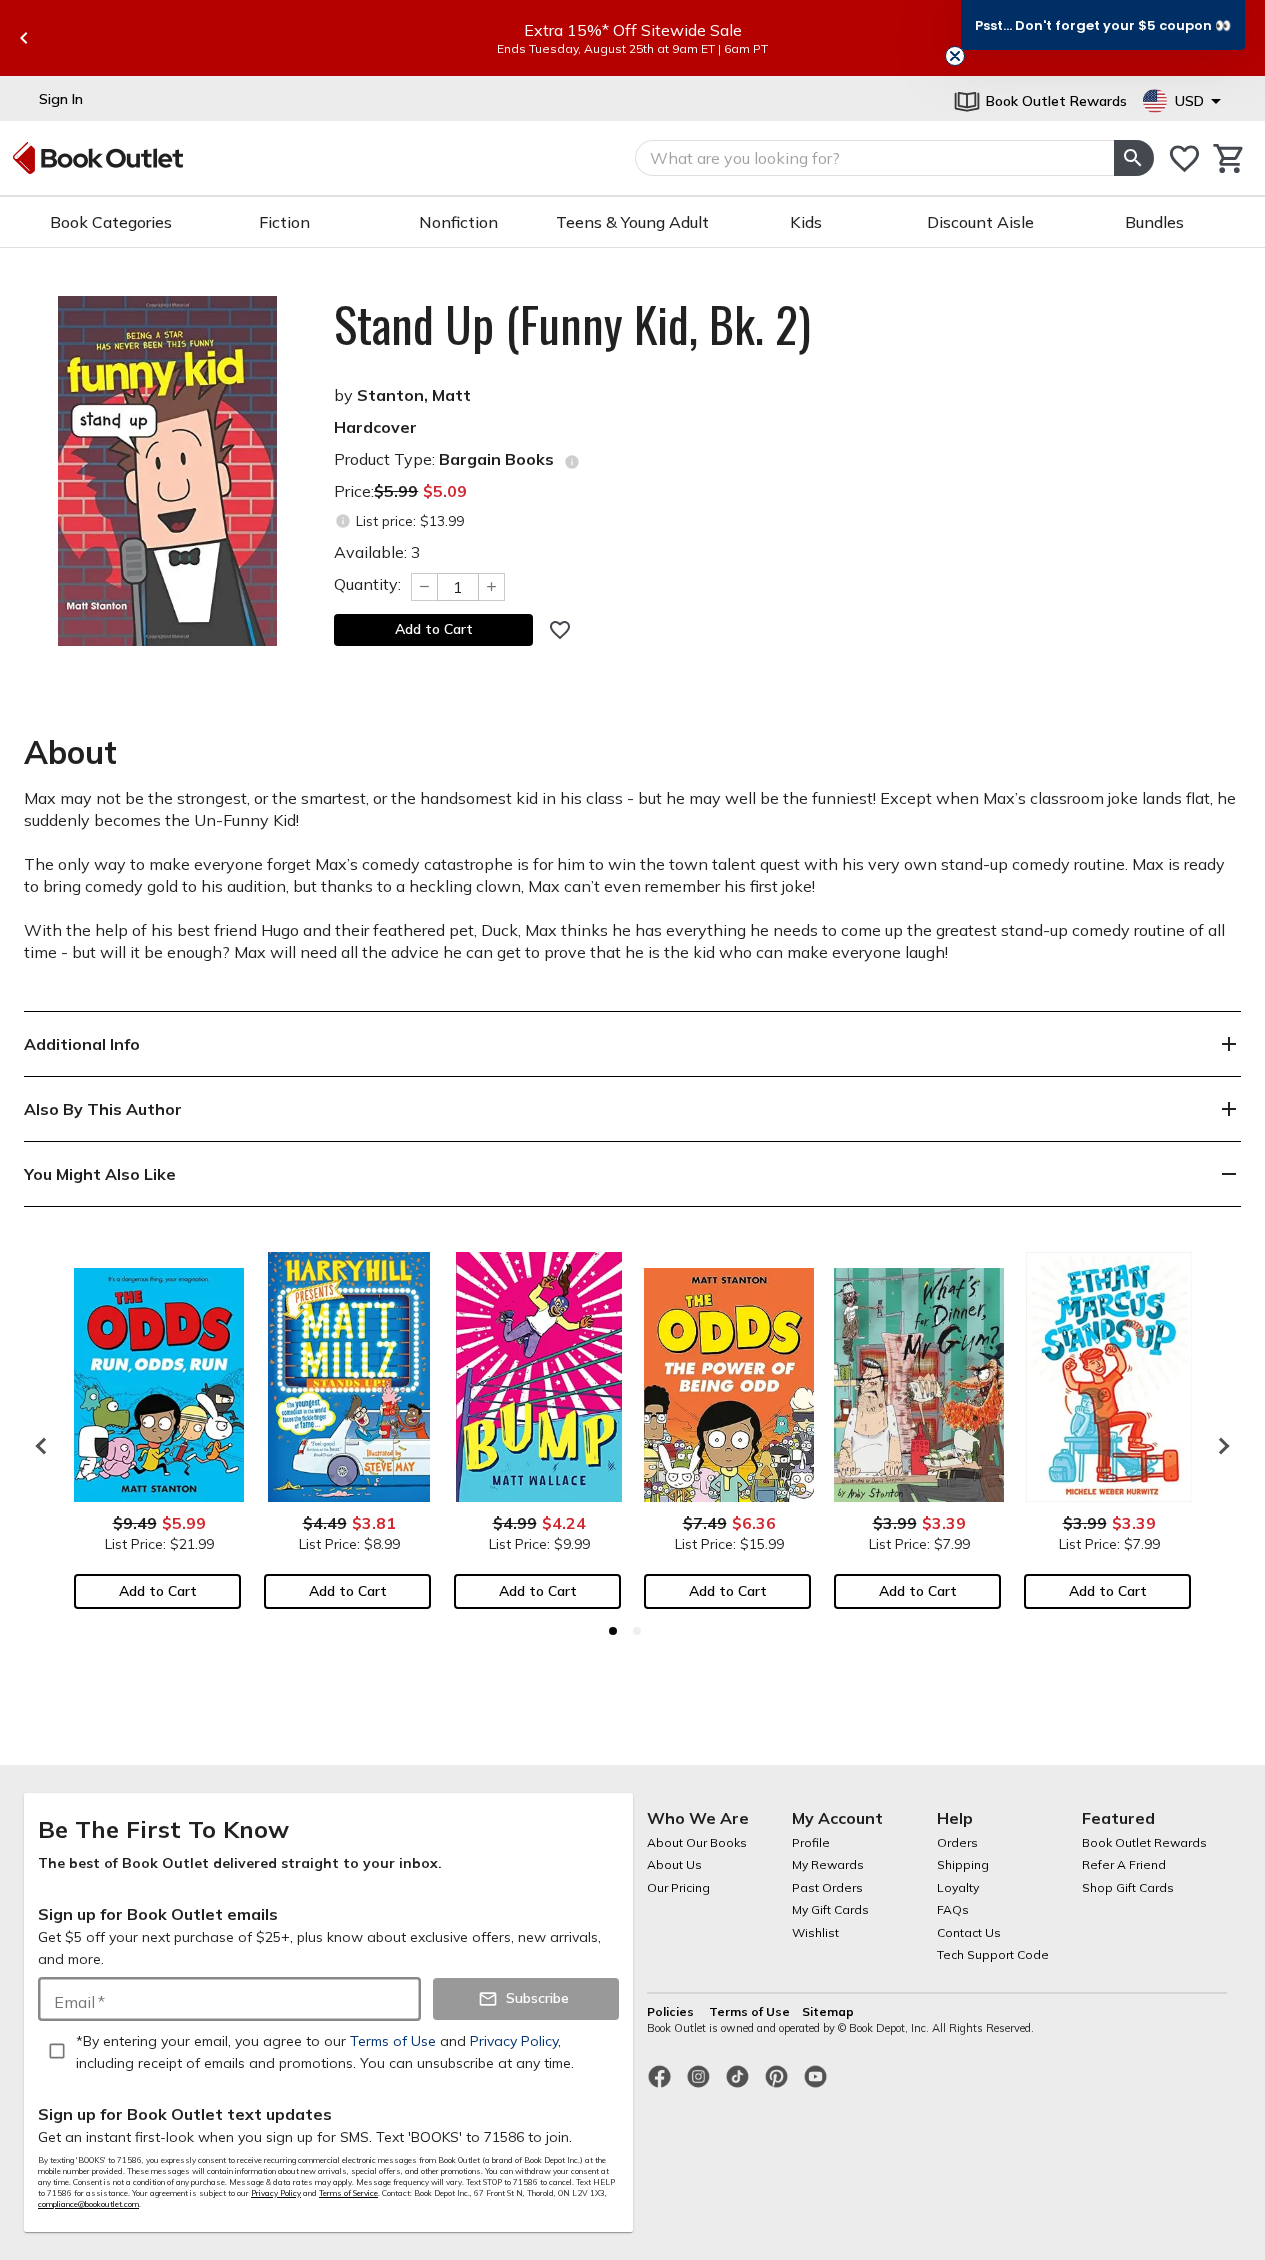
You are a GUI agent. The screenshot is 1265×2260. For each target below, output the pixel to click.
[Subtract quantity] (424, 587)
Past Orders (827, 1887)
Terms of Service (348, 2193)
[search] (1134, 158)
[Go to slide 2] (637, 1631)
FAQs (953, 1909)
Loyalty (958, 1887)
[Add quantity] (492, 587)
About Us (674, 1864)
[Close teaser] (955, 56)
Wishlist (815, 1932)
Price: (400, 491)
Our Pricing (678, 1887)
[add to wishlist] (560, 630)
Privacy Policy (276, 2193)
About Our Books (697, 1842)
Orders (957, 1842)
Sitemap (828, 2011)
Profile (811, 1842)
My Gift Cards (830, 1909)
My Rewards (828, 1864)
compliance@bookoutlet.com (88, 2204)
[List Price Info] (342, 521)
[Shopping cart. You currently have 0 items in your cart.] (1229, 158)
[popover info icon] (572, 462)
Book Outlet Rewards (1144, 1842)
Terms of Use (749, 2011)
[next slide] (1219, 1446)
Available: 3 (377, 552)
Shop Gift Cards (1128, 1887)
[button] (1103, 25)
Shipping (963, 1864)
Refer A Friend (1124, 1864)
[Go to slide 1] (613, 1631)
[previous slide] (24, 38)
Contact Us (969, 1932)
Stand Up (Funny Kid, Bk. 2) (572, 324)
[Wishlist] (1184, 158)
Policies (672, 2011)
